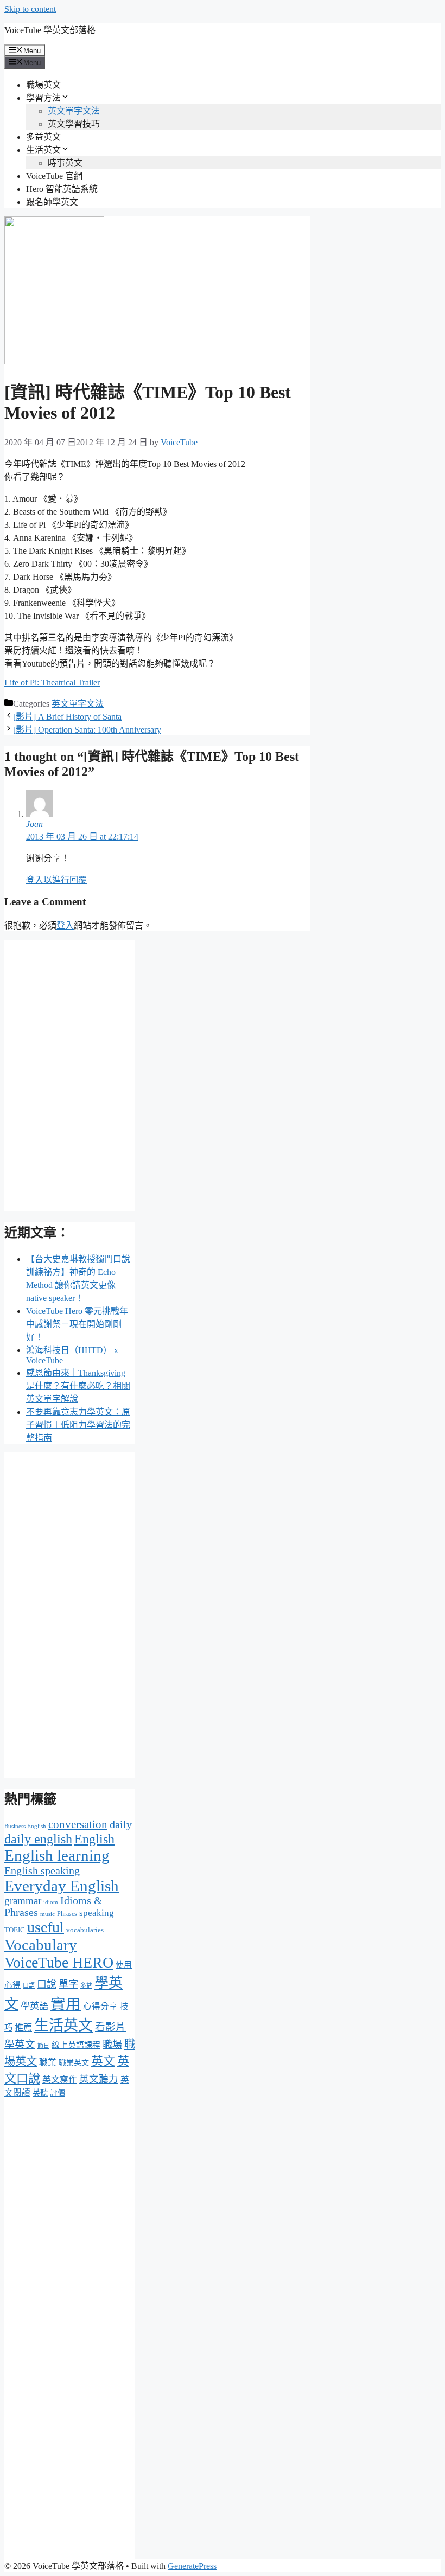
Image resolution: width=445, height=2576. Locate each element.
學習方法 (43, 98)
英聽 (40, 2093)
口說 (47, 1984)
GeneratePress (192, 2566)
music (47, 1914)
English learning (57, 1855)
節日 (43, 2046)
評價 (58, 2093)
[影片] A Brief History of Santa (67, 717)
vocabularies (85, 1930)
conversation (78, 1824)
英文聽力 (99, 2079)
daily (121, 1825)
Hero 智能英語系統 (62, 189)
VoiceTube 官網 (54, 176)
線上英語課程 (76, 2045)
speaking (97, 1913)
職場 (112, 2045)
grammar (23, 1901)
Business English (25, 1826)
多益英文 (43, 137)
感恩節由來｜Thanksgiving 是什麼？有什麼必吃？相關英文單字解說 (78, 1386)
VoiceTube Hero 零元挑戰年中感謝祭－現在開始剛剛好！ (77, 1324)
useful (46, 1927)
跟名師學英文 (52, 202)
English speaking (42, 1870)
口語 (29, 1985)
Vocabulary (41, 1945)
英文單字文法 (74, 111)
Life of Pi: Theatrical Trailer (52, 683)
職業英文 (74, 2063)
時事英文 (65, 163)
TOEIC (15, 1930)
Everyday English (62, 1886)
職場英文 (43, 85)
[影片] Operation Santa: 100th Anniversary (87, 730)
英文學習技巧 (74, 124)
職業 (48, 2062)
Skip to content (30, 9)
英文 (103, 2061)
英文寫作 (60, 2080)
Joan (34, 824)
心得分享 (100, 2006)
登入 (65, 925)
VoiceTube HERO (59, 1962)
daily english (38, 1839)
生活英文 (43, 150)
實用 (66, 2004)
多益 (86, 1985)
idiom (51, 1902)
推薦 (23, 2027)
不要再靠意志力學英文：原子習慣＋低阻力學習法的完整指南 (78, 1425)
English (94, 1839)
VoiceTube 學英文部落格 (50, 30)
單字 (68, 1984)
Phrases (67, 1914)
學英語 (34, 2006)
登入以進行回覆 (56, 880)
